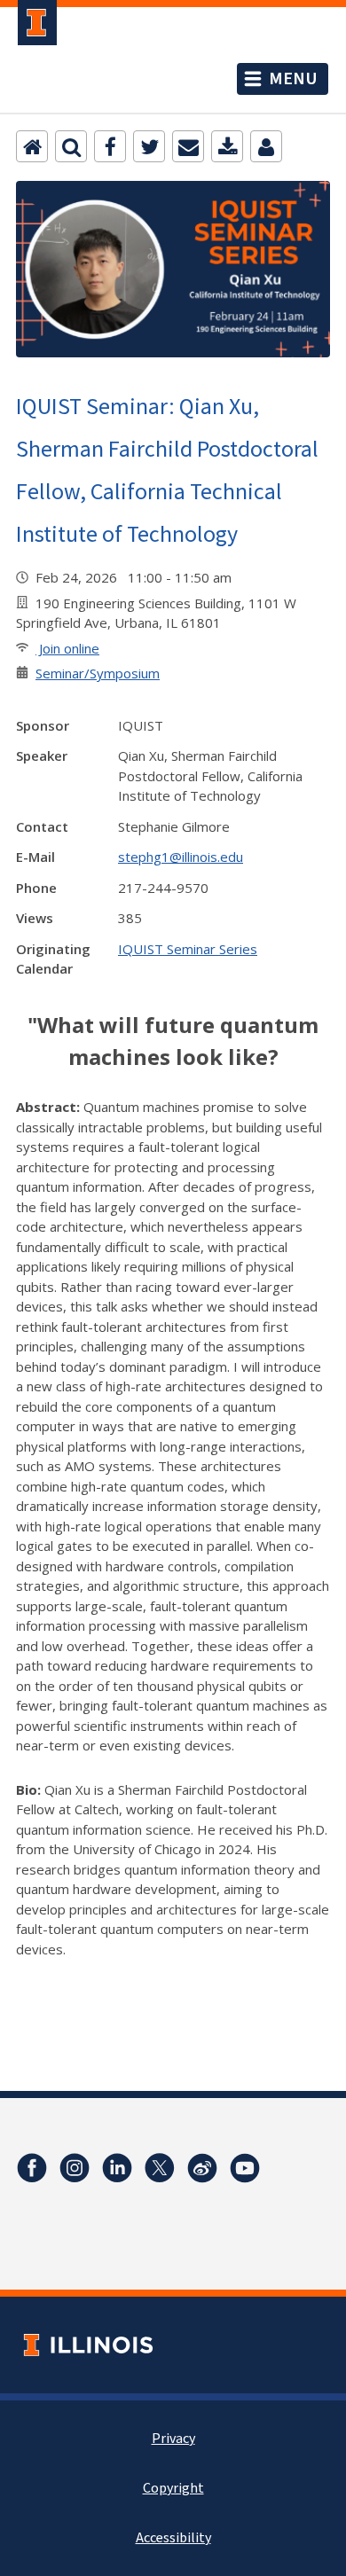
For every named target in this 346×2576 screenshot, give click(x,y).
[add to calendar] (227, 146)
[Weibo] (202, 2168)
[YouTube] (245, 2168)
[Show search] (71, 146)
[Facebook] (110, 146)
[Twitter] (149, 146)
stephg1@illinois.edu (181, 857)
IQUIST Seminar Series (188, 949)
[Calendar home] (32, 146)
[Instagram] (75, 2168)
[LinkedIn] (117, 2168)
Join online (67, 648)
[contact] (266, 146)
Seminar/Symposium (98, 673)
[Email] (188, 146)
